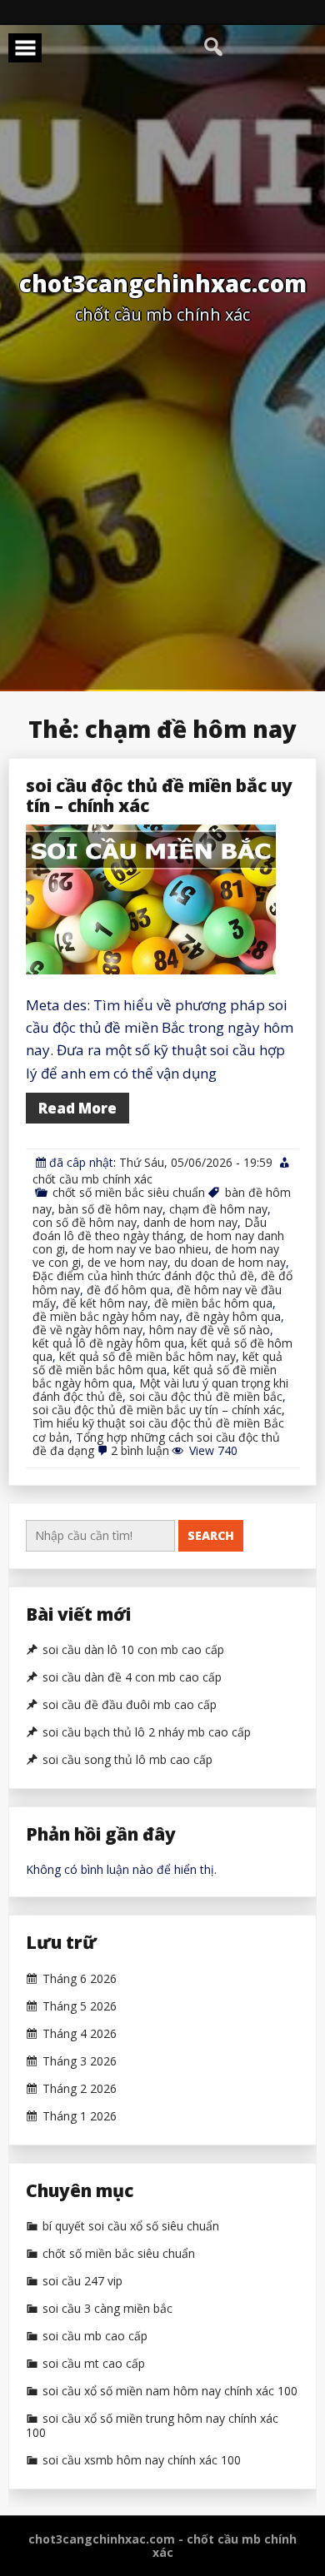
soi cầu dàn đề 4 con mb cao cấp (132, 1677)
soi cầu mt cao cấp (94, 2364)
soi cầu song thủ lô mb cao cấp (127, 1760)
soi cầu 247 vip (82, 2281)
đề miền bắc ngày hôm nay (106, 1316)
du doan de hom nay (230, 1262)
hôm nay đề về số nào (210, 1330)
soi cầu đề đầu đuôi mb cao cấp (130, 1705)
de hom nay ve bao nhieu (140, 1249)
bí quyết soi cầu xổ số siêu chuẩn (131, 2226)
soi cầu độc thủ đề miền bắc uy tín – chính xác (159, 795)
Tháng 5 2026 (80, 2006)
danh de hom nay (190, 1222)
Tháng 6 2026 (80, 1979)
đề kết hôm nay (105, 1303)
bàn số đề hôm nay (110, 1209)
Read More (77, 1108)
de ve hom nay (127, 1262)
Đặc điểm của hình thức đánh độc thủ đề (143, 1276)
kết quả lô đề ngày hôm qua (108, 1343)
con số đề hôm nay (85, 1222)
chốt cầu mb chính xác (92, 1179)
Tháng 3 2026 (80, 2061)
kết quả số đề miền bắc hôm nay (147, 1356)
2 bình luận (140, 1450)
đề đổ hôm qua (128, 1290)
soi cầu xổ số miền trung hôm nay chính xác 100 (152, 2426)
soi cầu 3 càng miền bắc (107, 2309)
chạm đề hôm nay (218, 1209)
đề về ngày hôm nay (87, 1330)
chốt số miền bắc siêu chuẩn (129, 1192)
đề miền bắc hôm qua (213, 1303)
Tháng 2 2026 (80, 2089)
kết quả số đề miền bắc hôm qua (157, 1363)
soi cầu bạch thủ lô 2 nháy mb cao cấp (147, 1732)
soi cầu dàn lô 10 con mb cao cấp (133, 1650)
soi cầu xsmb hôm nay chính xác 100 (142, 2460)
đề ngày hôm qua (233, 1316)
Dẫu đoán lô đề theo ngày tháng (150, 1229)
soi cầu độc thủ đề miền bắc (206, 1396)
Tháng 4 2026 (80, 2034)
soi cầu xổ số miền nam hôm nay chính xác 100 (170, 2391)
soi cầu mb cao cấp (95, 2336)
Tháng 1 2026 (80, 2116)
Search (211, 1535)
